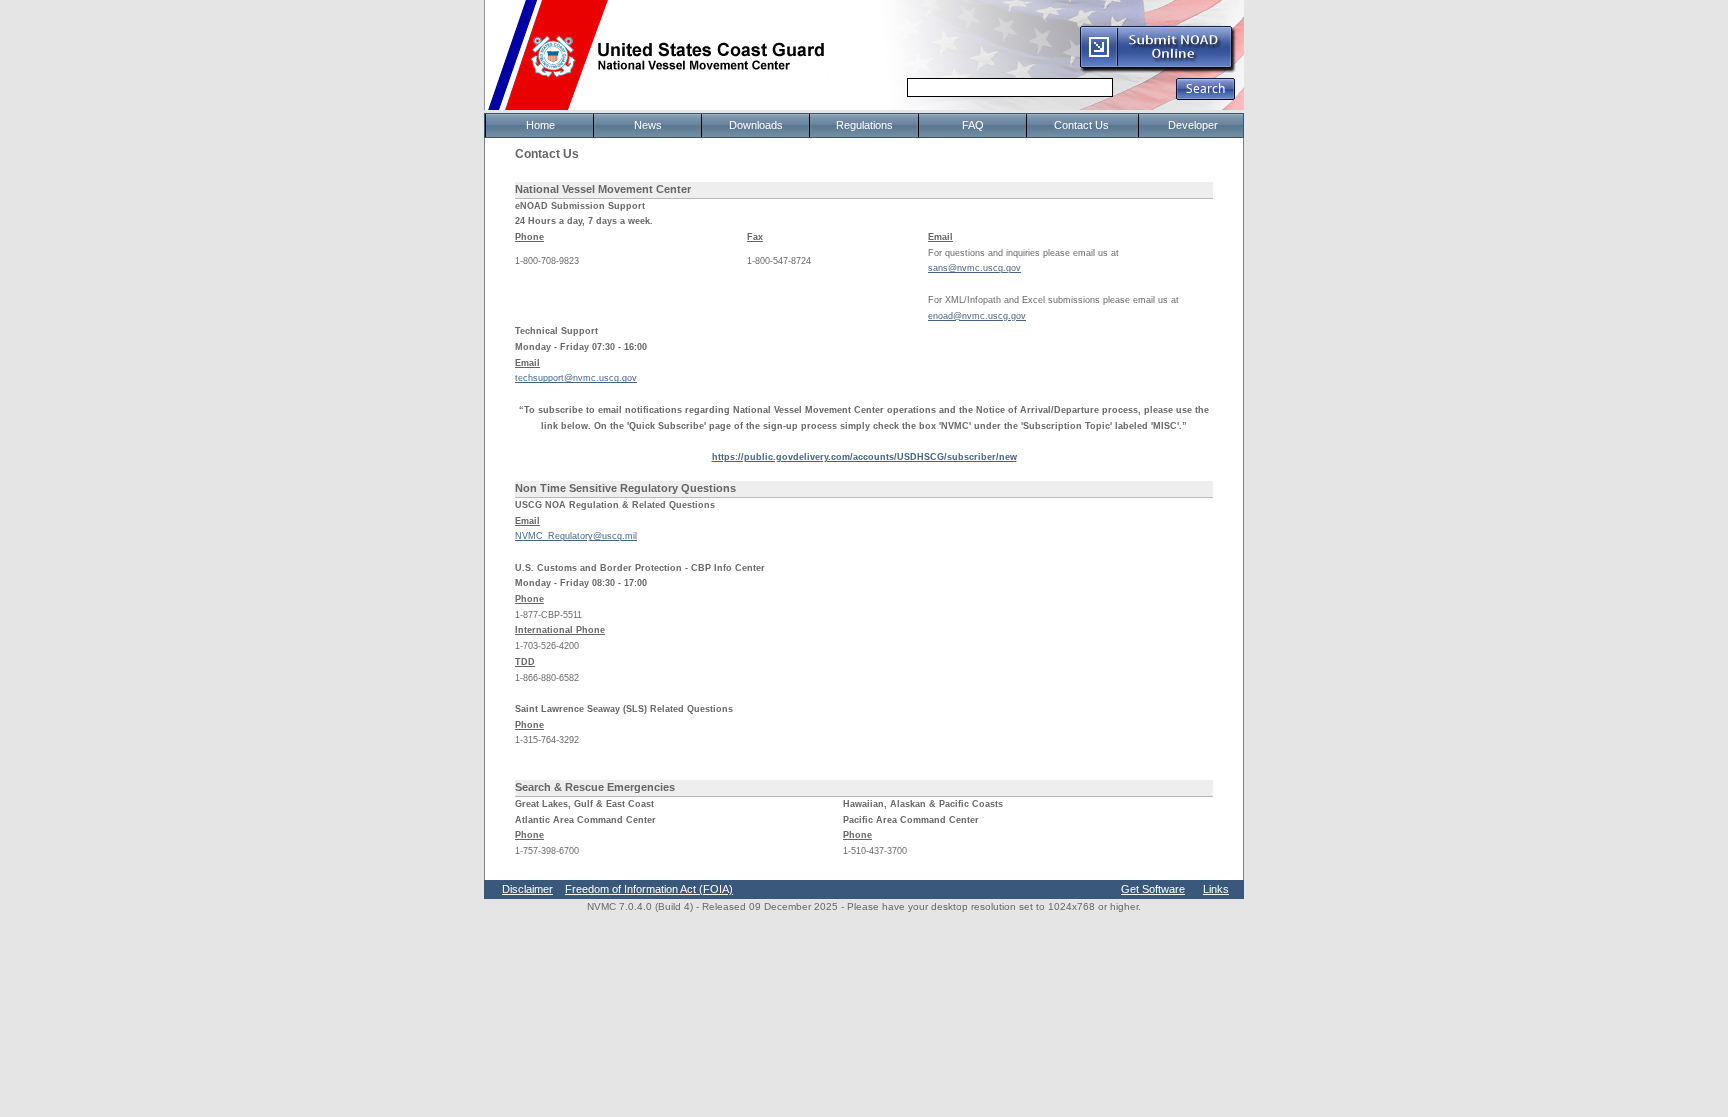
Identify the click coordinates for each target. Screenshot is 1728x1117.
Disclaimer (527, 889)
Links (1216, 889)
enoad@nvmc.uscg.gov (977, 316)
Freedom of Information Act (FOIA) (649, 889)
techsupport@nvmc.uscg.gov (576, 378)
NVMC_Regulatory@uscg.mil (576, 536)
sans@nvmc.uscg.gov (974, 268)
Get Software (1153, 889)
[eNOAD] (1157, 69)
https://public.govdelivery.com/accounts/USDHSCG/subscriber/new (864, 457)
